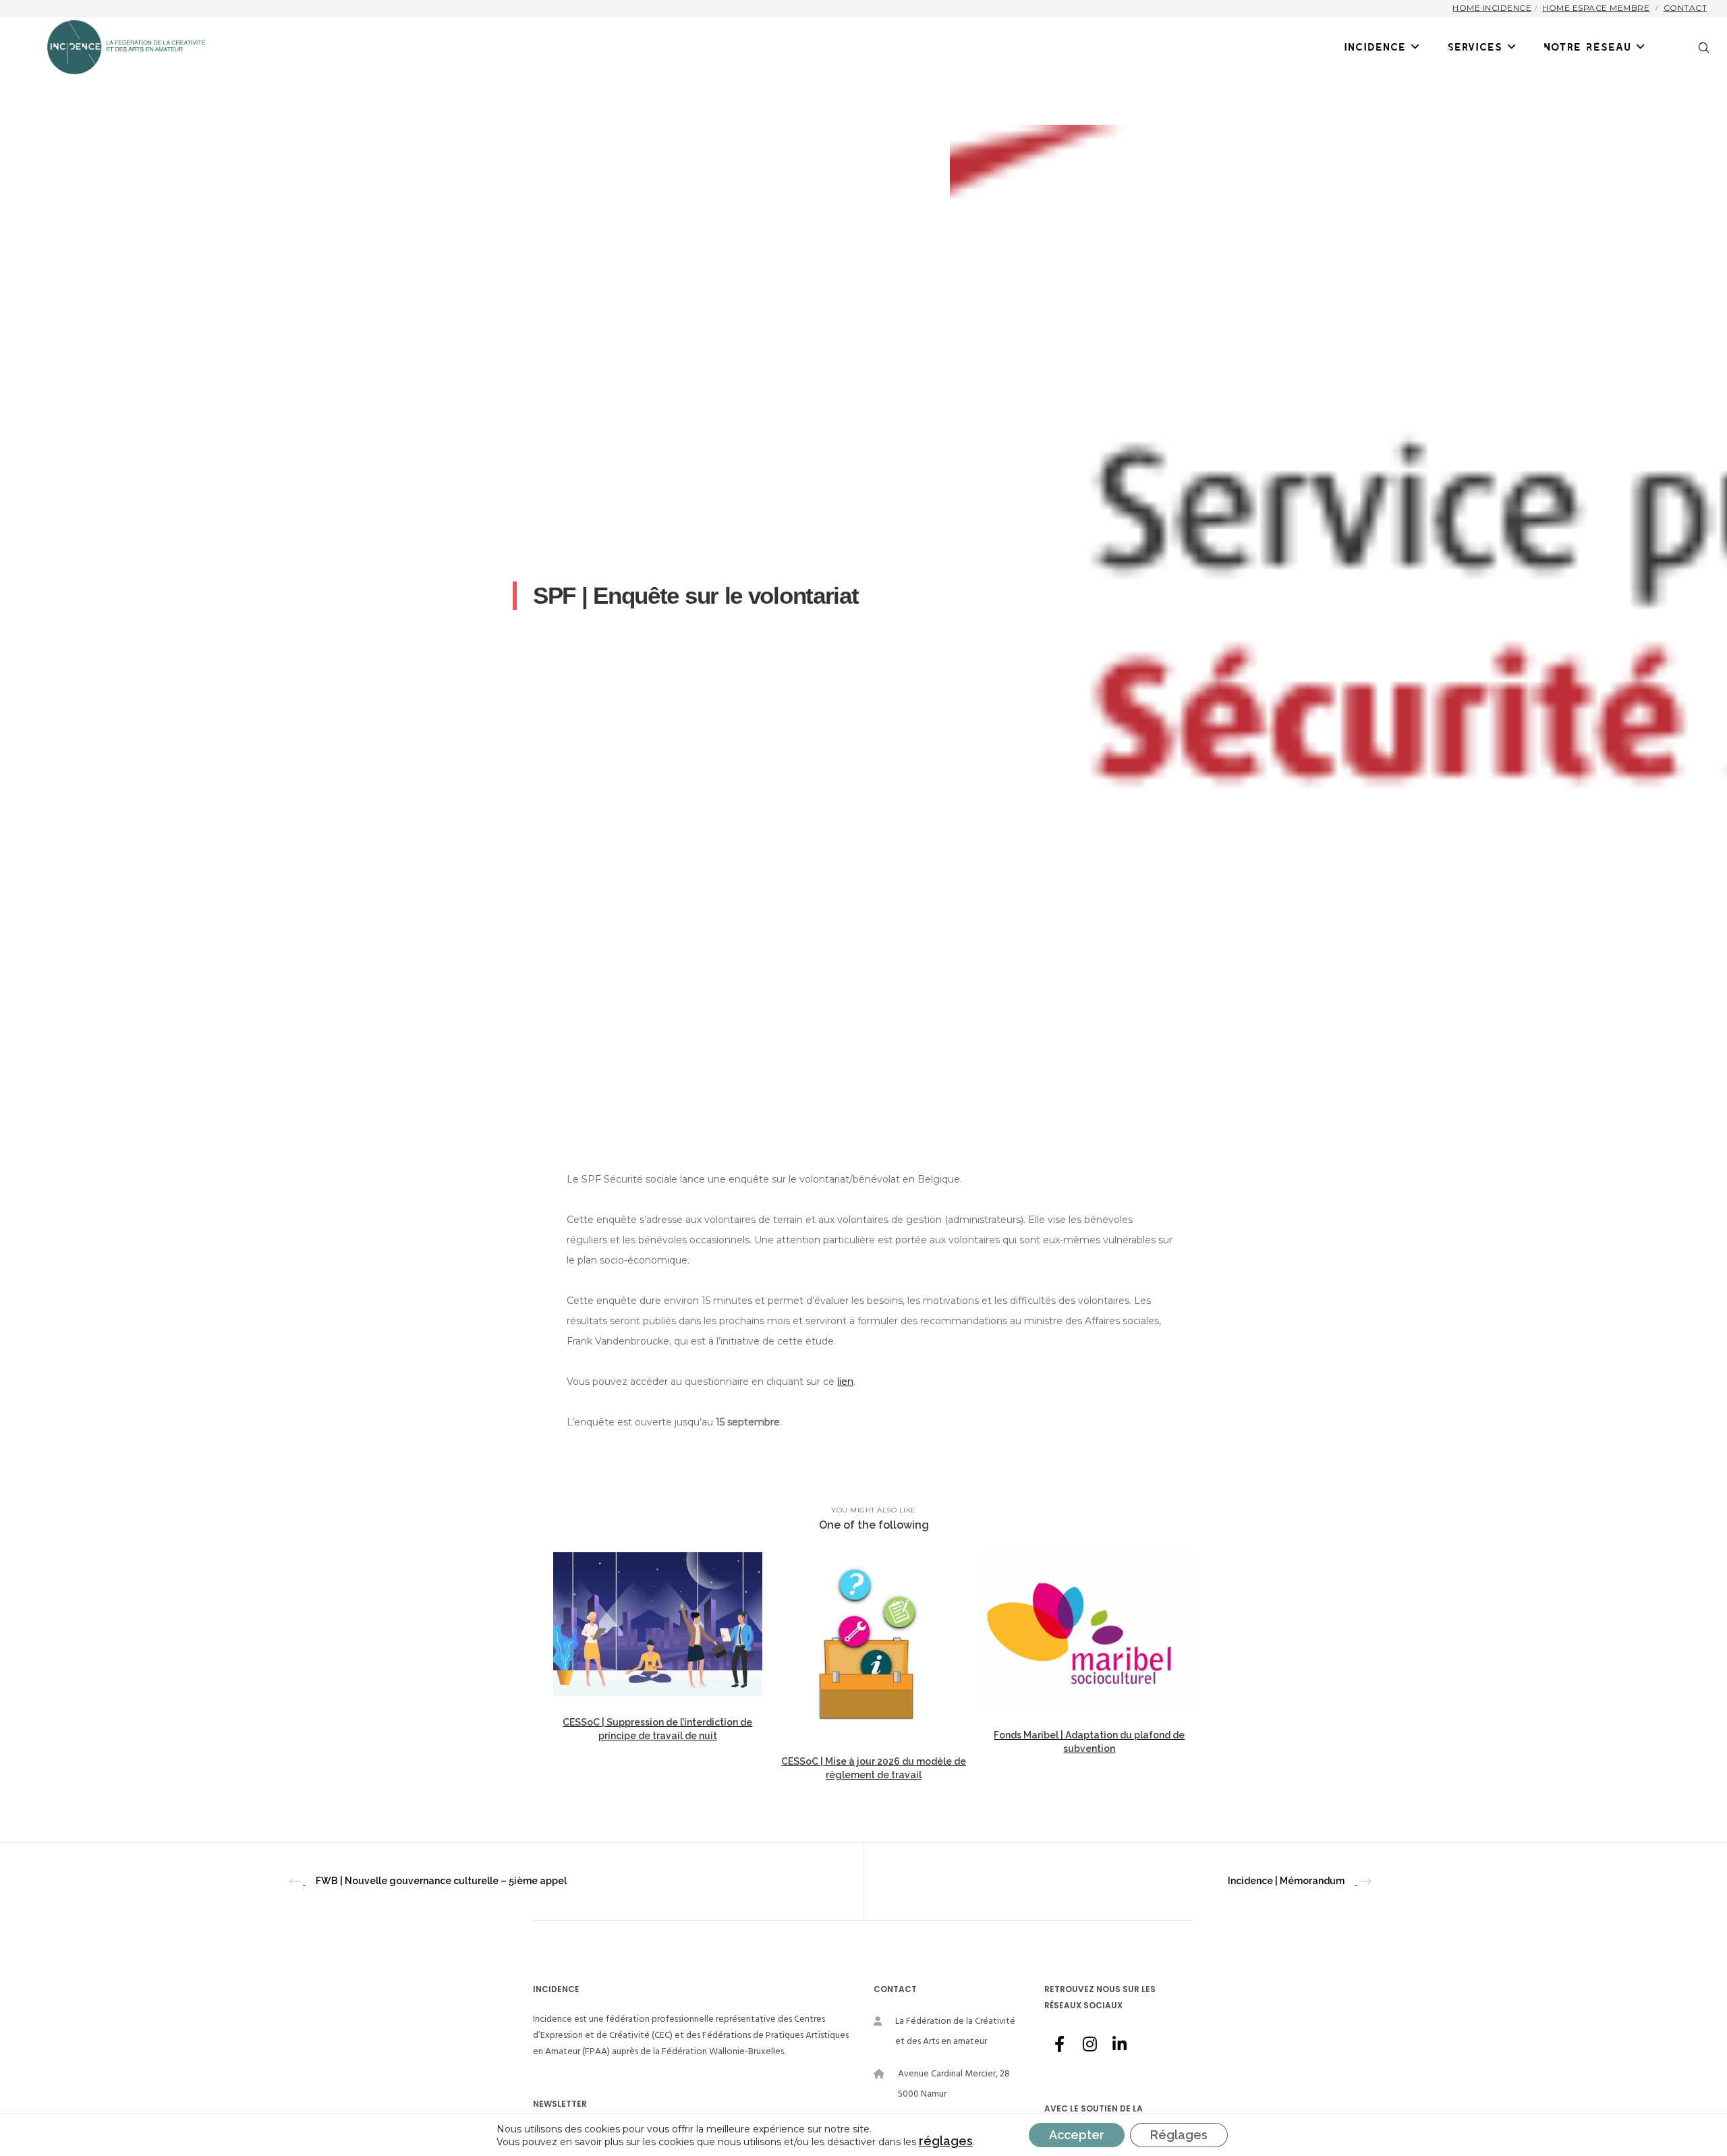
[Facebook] (1059, 2042)
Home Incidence (1492, 8)
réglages (946, 2141)
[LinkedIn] (1119, 2042)
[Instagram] (1089, 2042)
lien (845, 1382)
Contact (1686, 8)
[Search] (1695, 47)
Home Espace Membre (1596, 8)
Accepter (1077, 2135)
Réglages (1179, 2135)
